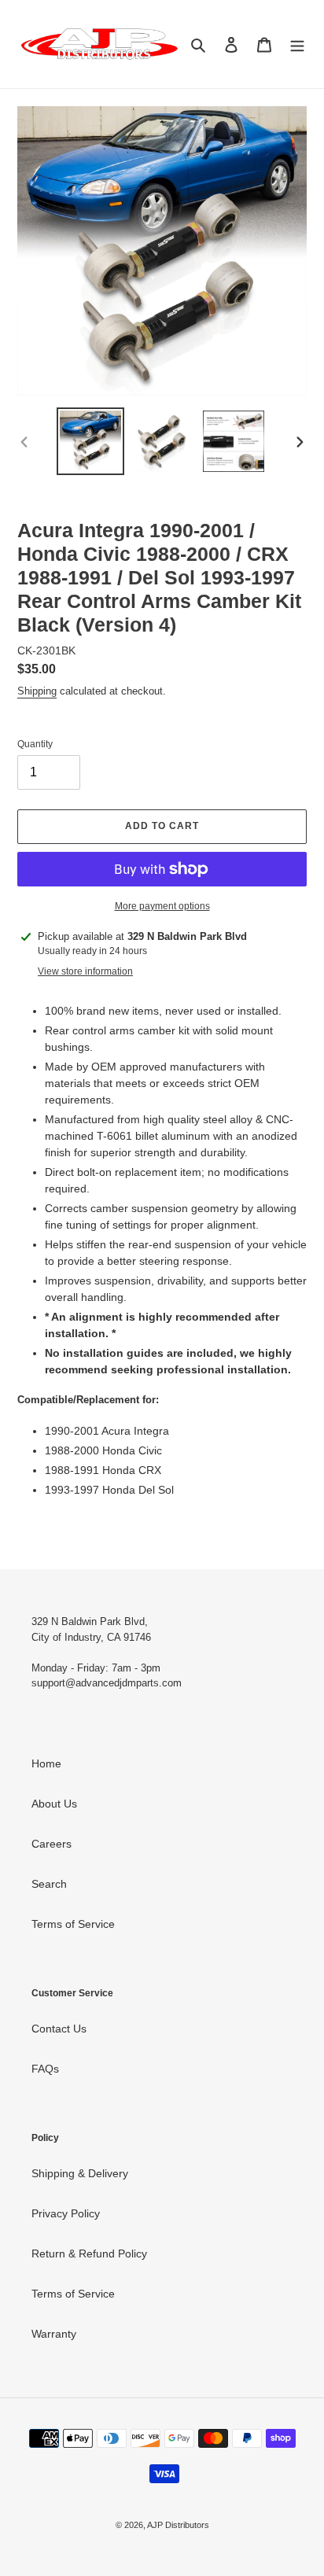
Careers (52, 1844)
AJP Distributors (178, 2525)
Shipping (37, 691)
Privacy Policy (66, 2213)
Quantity (35, 744)
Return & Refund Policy (89, 2254)
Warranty (54, 2334)
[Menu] (297, 44)
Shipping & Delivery (80, 2173)
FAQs (45, 2069)
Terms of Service (73, 1924)
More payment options (162, 906)
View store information (85, 971)
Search (49, 1884)
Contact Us (59, 2029)
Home (46, 1763)
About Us (54, 1804)
